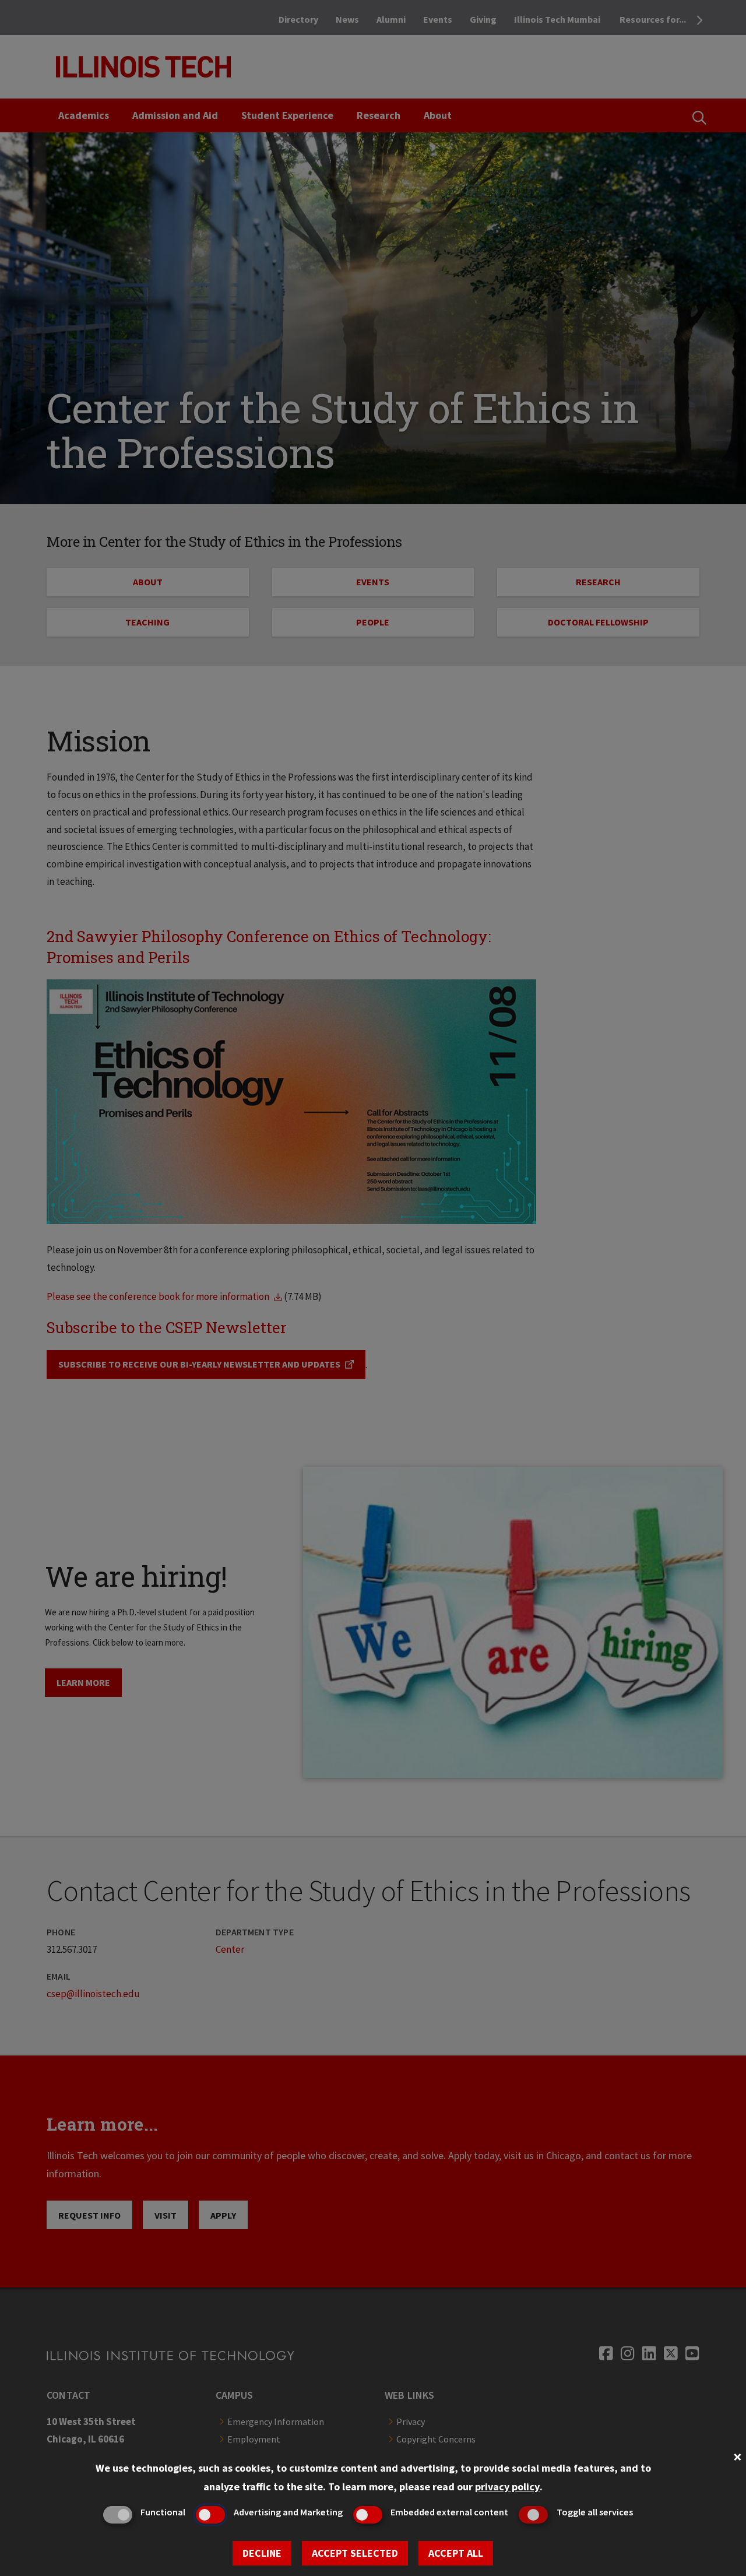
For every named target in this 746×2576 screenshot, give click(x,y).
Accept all (456, 2553)
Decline (262, 2553)
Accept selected (355, 2553)
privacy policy (507, 2487)
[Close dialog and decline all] (737, 2456)
